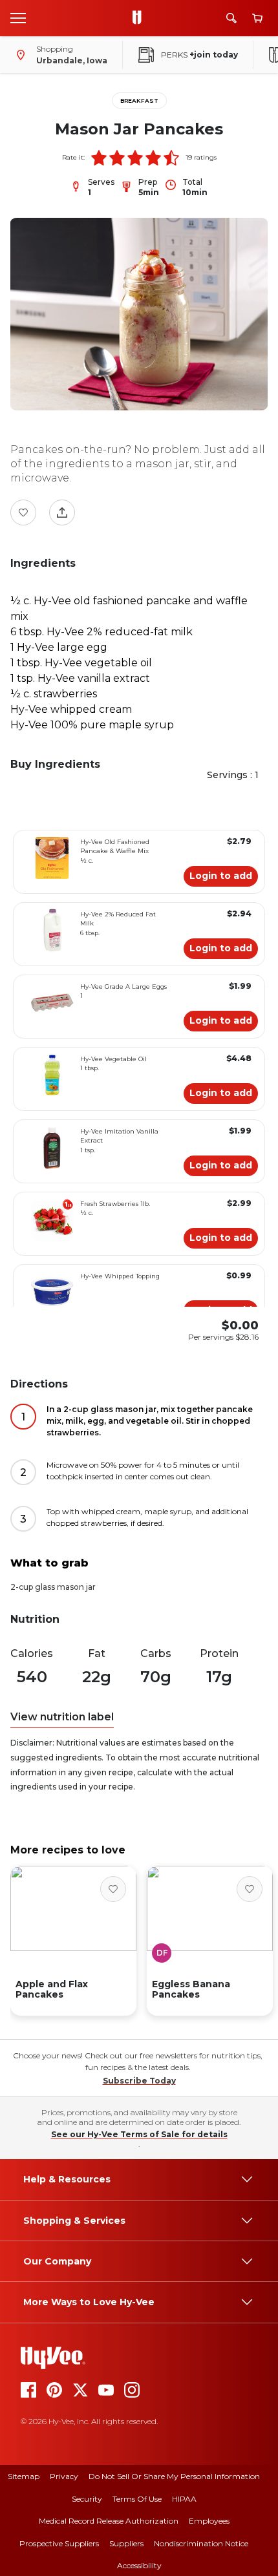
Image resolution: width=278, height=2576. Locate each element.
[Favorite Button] (23, 512)
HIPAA (184, 2499)
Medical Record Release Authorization (109, 2521)
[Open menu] (18, 17)
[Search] (231, 18)
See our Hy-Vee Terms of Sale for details (139, 2134)
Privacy (64, 2476)
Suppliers (126, 2543)
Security (87, 2499)
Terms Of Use (137, 2499)
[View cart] (257, 18)
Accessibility (139, 2565)
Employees (209, 2521)
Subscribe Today (139, 2081)
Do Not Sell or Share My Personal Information (174, 2476)
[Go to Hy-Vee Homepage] (140, 18)
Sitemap (24, 2476)
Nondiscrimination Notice (201, 2543)
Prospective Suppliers (59, 2543)
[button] (99, 158)
